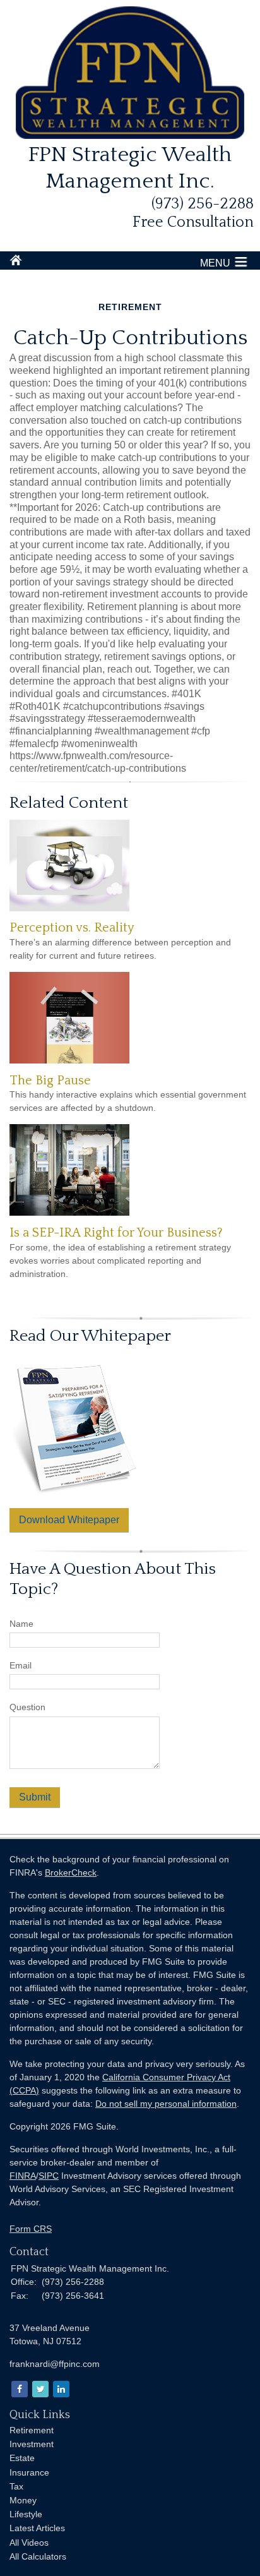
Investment (32, 2444)
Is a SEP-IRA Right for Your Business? (116, 1233)
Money (23, 2500)
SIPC (49, 2176)
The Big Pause (50, 1081)
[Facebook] (19, 2389)
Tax (16, 2486)
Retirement (32, 2430)
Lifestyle (26, 2514)
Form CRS (31, 2229)
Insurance (29, 2472)
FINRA (23, 2176)
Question (27, 1707)
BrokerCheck (71, 1872)
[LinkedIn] (60, 2389)
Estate (22, 2458)
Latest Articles (37, 2528)
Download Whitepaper (69, 1520)
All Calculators (38, 2556)
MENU (215, 263)
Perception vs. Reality (72, 928)
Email (21, 1665)
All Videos (29, 2543)
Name (21, 1624)
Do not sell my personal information (166, 2104)
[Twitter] (39, 2389)
